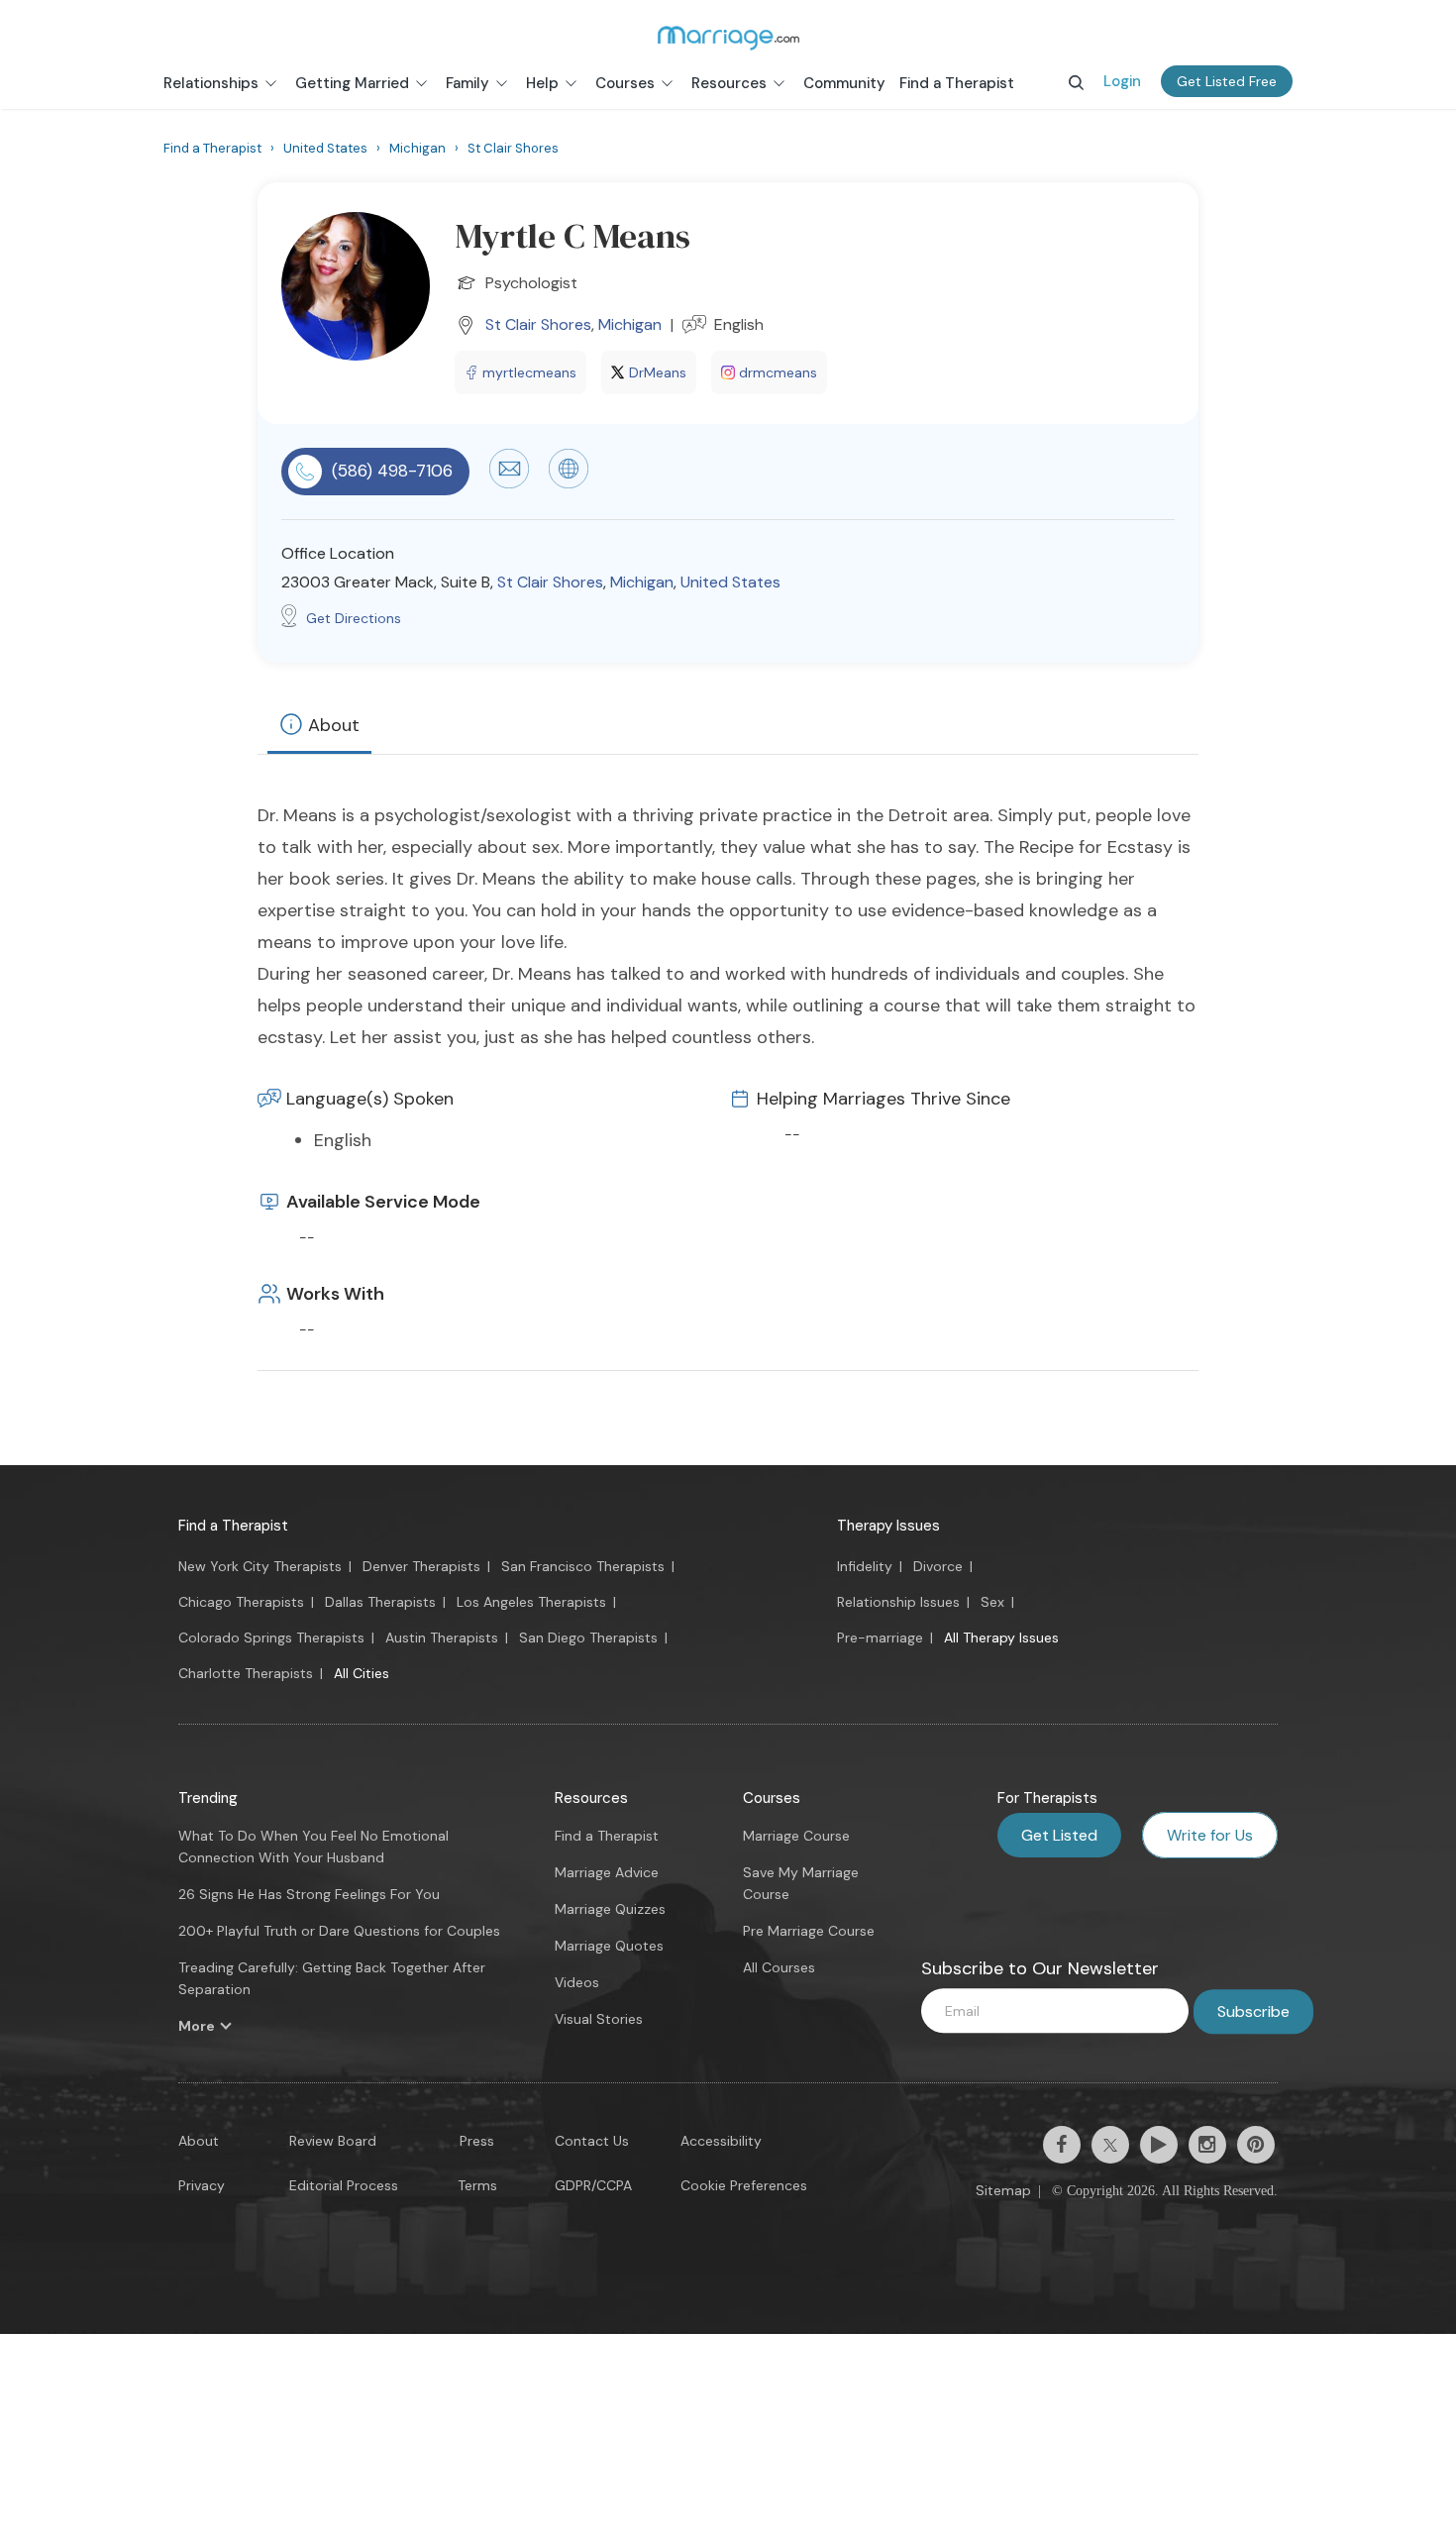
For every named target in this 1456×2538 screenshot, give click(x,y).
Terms (477, 2185)
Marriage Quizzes (610, 1909)
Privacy (202, 2185)
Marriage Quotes (609, 1946)
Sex (992, 1602)
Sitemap (1003, 2190)
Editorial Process (344, 2185)
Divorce (938, 1566)
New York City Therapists (260, 1566)
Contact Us (592, 2141)
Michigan (630, 324)
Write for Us (1210, 1835)
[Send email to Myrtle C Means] (509, 483)
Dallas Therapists (380, 1602)
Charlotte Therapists (246, 1673)
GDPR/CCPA (593, 2185)
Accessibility (721, 2141)
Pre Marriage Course (809, 1931)
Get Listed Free (1227, 81)
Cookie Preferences (744, 2185)
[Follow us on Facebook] (1062, 2145)
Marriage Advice (607, 1872)
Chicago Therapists (241, 1602)
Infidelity (865, 1566)
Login (1122, 81)
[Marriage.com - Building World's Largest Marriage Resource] (728, 38)
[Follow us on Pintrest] (1256, 2145)
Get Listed (1059, 1835)
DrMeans (658, 372)
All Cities (362, 1673)
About (334, 725)
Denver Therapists (421, 1566)
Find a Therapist (233, 1526)
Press (477, 2141)
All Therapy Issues (1001, 1638)
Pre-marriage (880, 1638)
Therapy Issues (888, 1526)
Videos (577, 1982)
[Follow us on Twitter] (1110, 2145)
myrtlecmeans (529, 372)
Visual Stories (599, 2019)
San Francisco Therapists (583, 1566)
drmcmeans (778, 372)
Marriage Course (796, 1836)
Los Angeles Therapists (531, 1602)
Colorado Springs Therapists (271, 1638)
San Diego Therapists (588, 1638)
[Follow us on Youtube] (1159, 2145)
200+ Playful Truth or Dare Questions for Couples (339, 1931)
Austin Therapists (442, 1638)
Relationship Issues (898, 1602)
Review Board (333, 2141)
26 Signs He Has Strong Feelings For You (309, 1894)
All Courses (779, 1967)
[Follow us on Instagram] (1207, 2145)
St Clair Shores (538, 324)
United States (730, 582)
